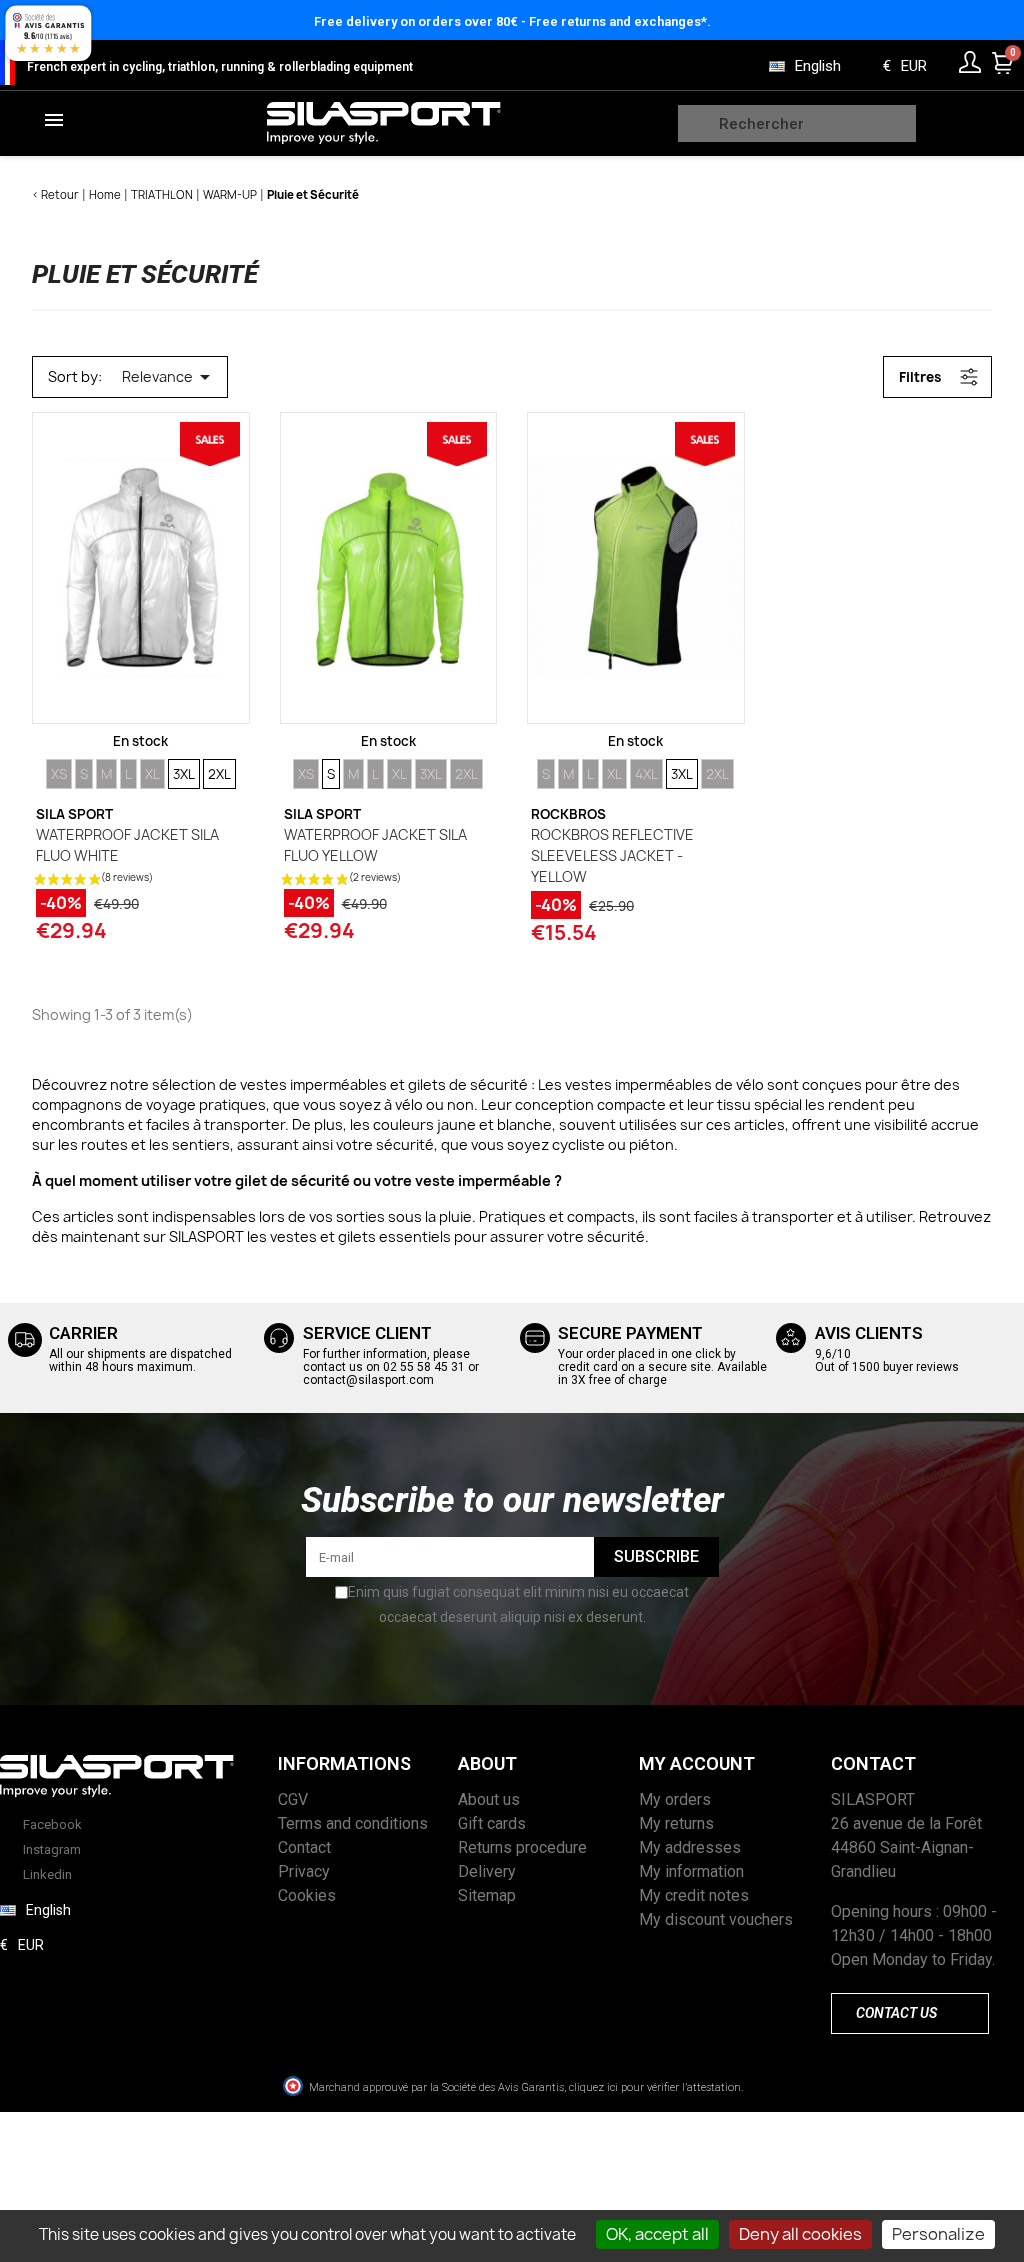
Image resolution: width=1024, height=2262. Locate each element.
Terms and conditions (353, 1823)
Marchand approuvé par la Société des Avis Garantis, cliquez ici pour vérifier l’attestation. (526, 2087)
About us (489, 1799)
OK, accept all (657, 2234)
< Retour (55, 194)
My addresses (690, 1847)
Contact (304, 1847)
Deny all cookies (800, 2234)
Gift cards (492, 1823)
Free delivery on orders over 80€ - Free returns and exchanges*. (512, 21)
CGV (293, 1799)
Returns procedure (522, 1847)
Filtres (920, 377)
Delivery (487, 1871)
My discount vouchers (716, 1919)
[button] (910, 2013)
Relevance (169, 377)
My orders (675, 1799)
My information (691, 1871)
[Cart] (1003, 63)
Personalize (938, 2234)
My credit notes (694, 1895)
